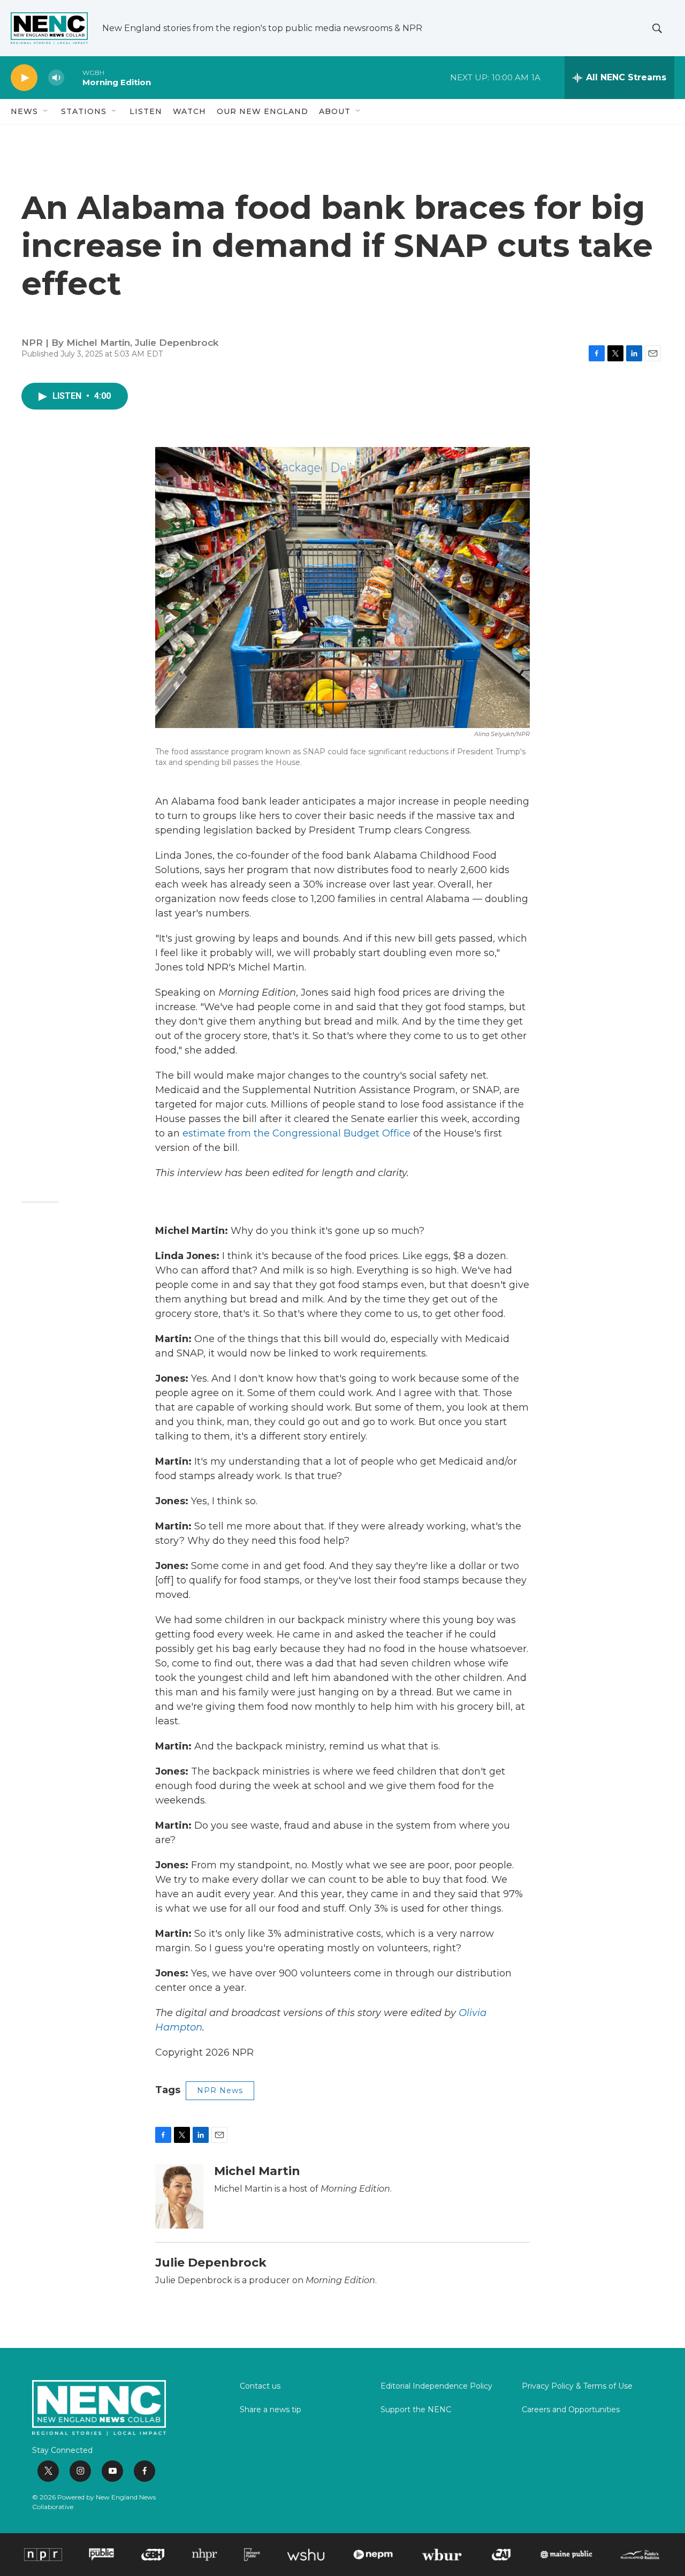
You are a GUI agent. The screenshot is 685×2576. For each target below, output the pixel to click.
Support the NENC (416, 2410)
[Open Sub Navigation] (46, 111)
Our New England (262, 111)
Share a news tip (271, 2410)
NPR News (220, 2090)
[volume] (56, 78)
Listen (146, 111)
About (335, 111)
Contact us (260, 2386)
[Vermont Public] (252, 2555)
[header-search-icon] (657, 28)
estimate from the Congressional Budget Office (296, 1133)
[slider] (73, 77)
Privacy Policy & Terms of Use (577, 2386)
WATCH (189, 111)
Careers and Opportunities (571, 2410)
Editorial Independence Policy (436, 2386)
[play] (24, 78)
